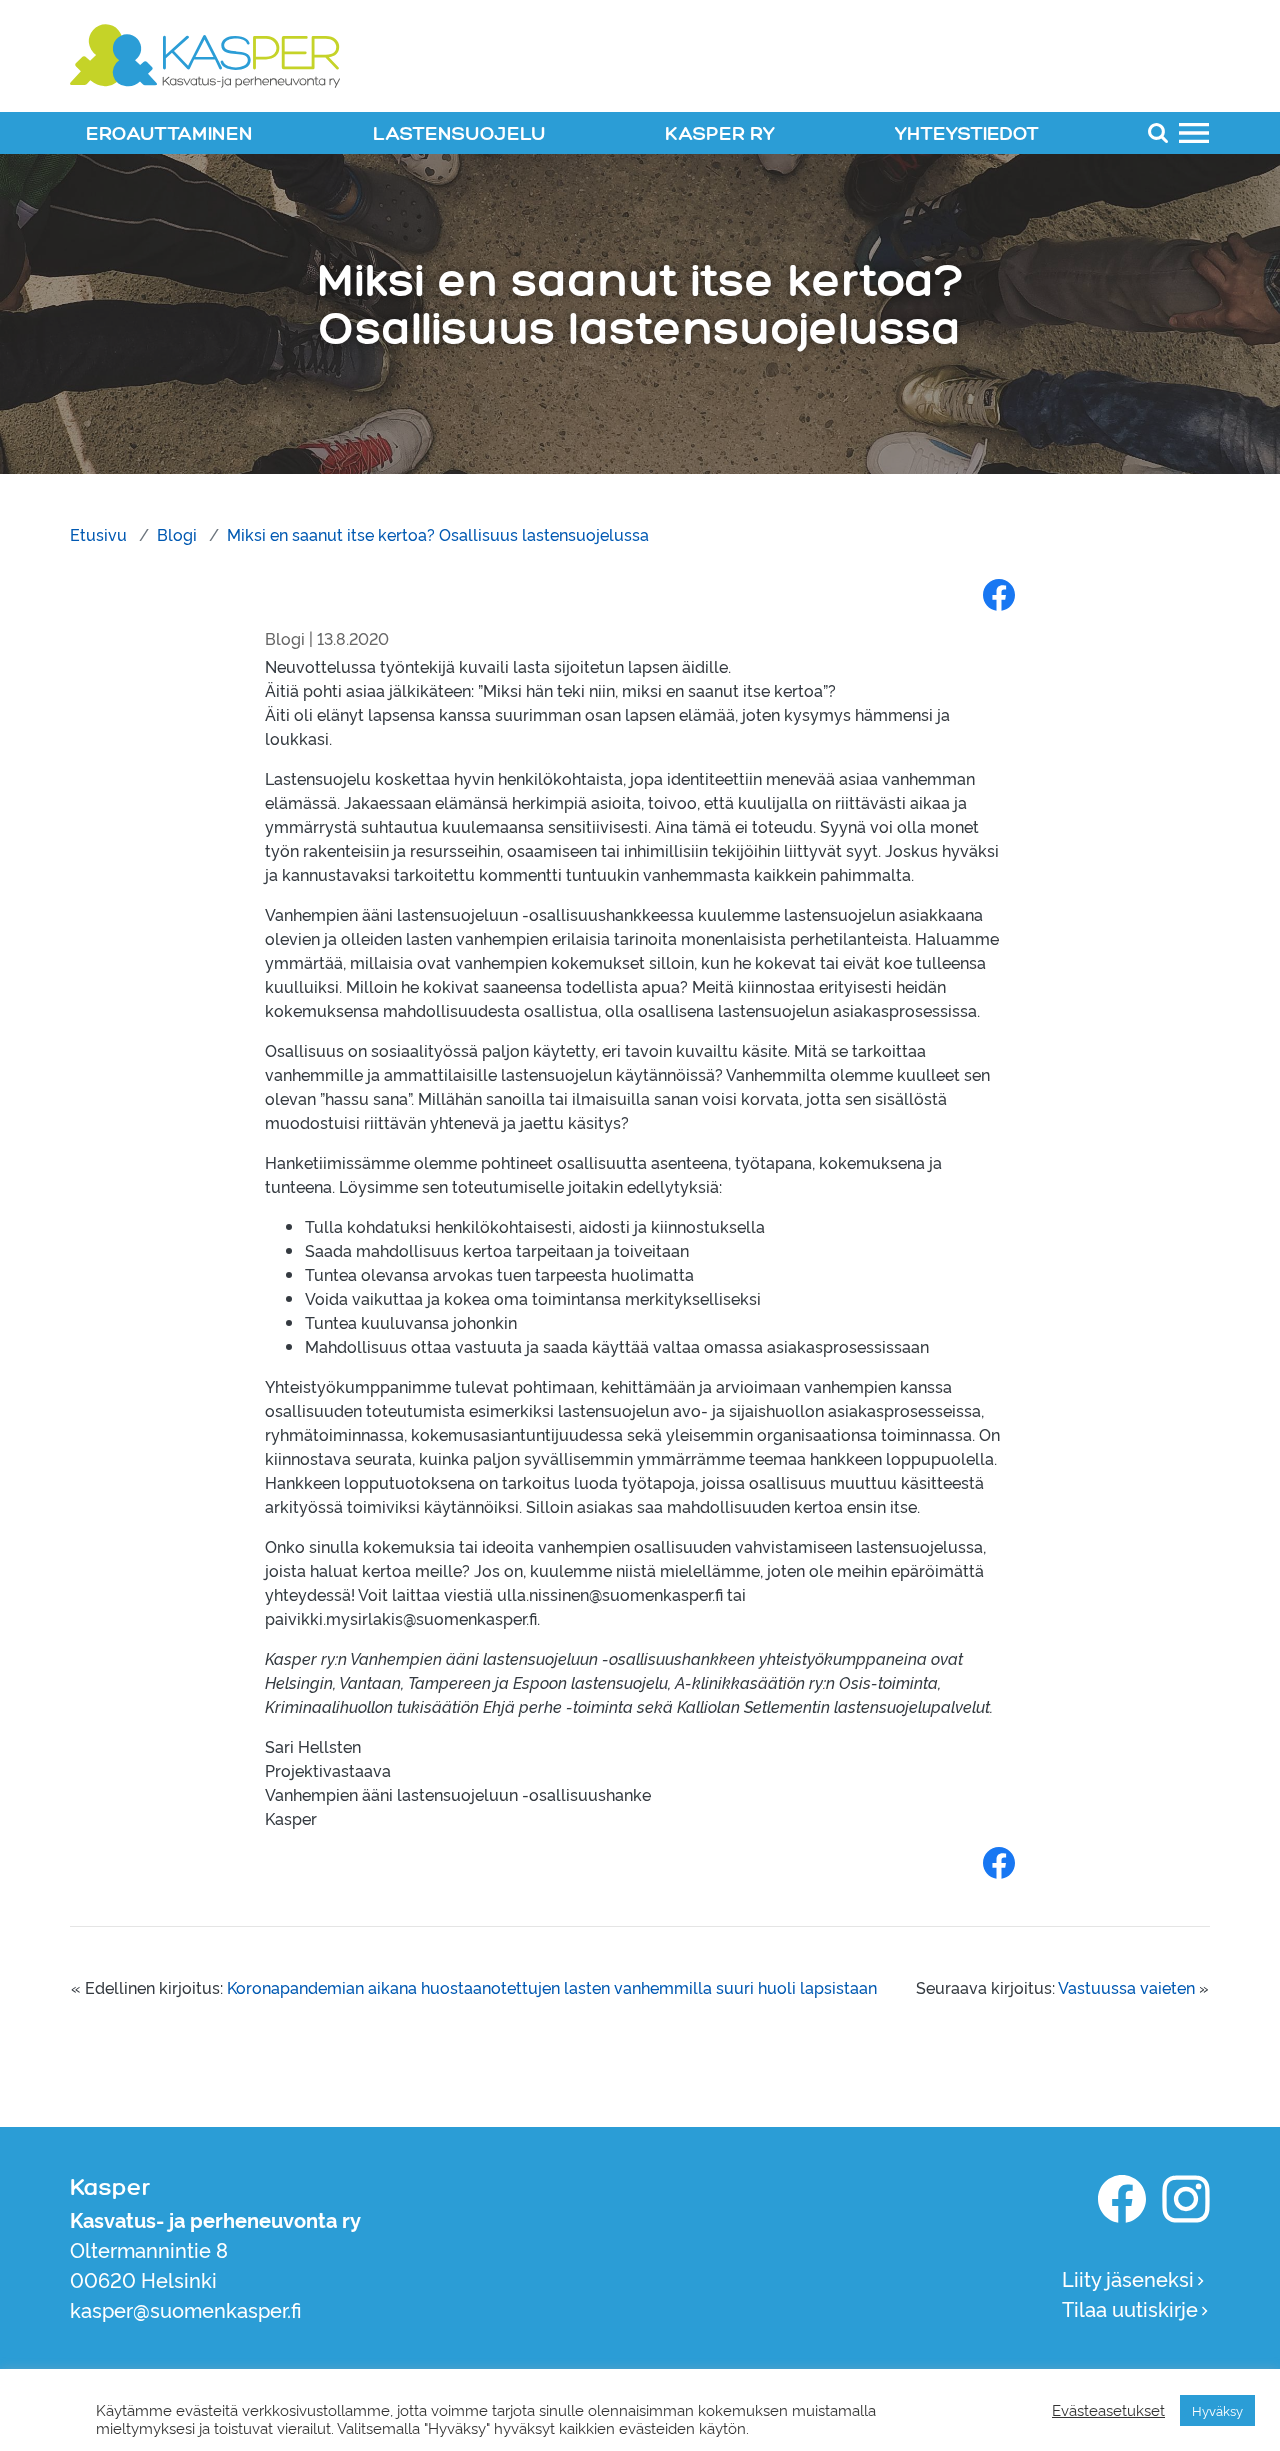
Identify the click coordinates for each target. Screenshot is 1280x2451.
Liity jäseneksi (1128, 2278)
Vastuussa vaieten (1126, 1987)
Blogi (177, 534)
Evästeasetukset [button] (1108, 2410)
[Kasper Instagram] (1186, 2199)
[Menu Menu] (1194, 132)
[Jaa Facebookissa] (999, 594)
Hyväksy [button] (1217, 2410)
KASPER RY (720, 134)
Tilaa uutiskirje (1130, 2308)
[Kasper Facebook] (1122, 2199)
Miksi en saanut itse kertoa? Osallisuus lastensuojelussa (438, 534)
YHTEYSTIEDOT (967, 134)
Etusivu (98, 534)
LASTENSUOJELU (459, 134)
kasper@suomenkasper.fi (186, 2309)
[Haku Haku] (1158, 132)
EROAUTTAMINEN (169, 134)
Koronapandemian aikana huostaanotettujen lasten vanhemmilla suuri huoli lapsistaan (552, 1987)
